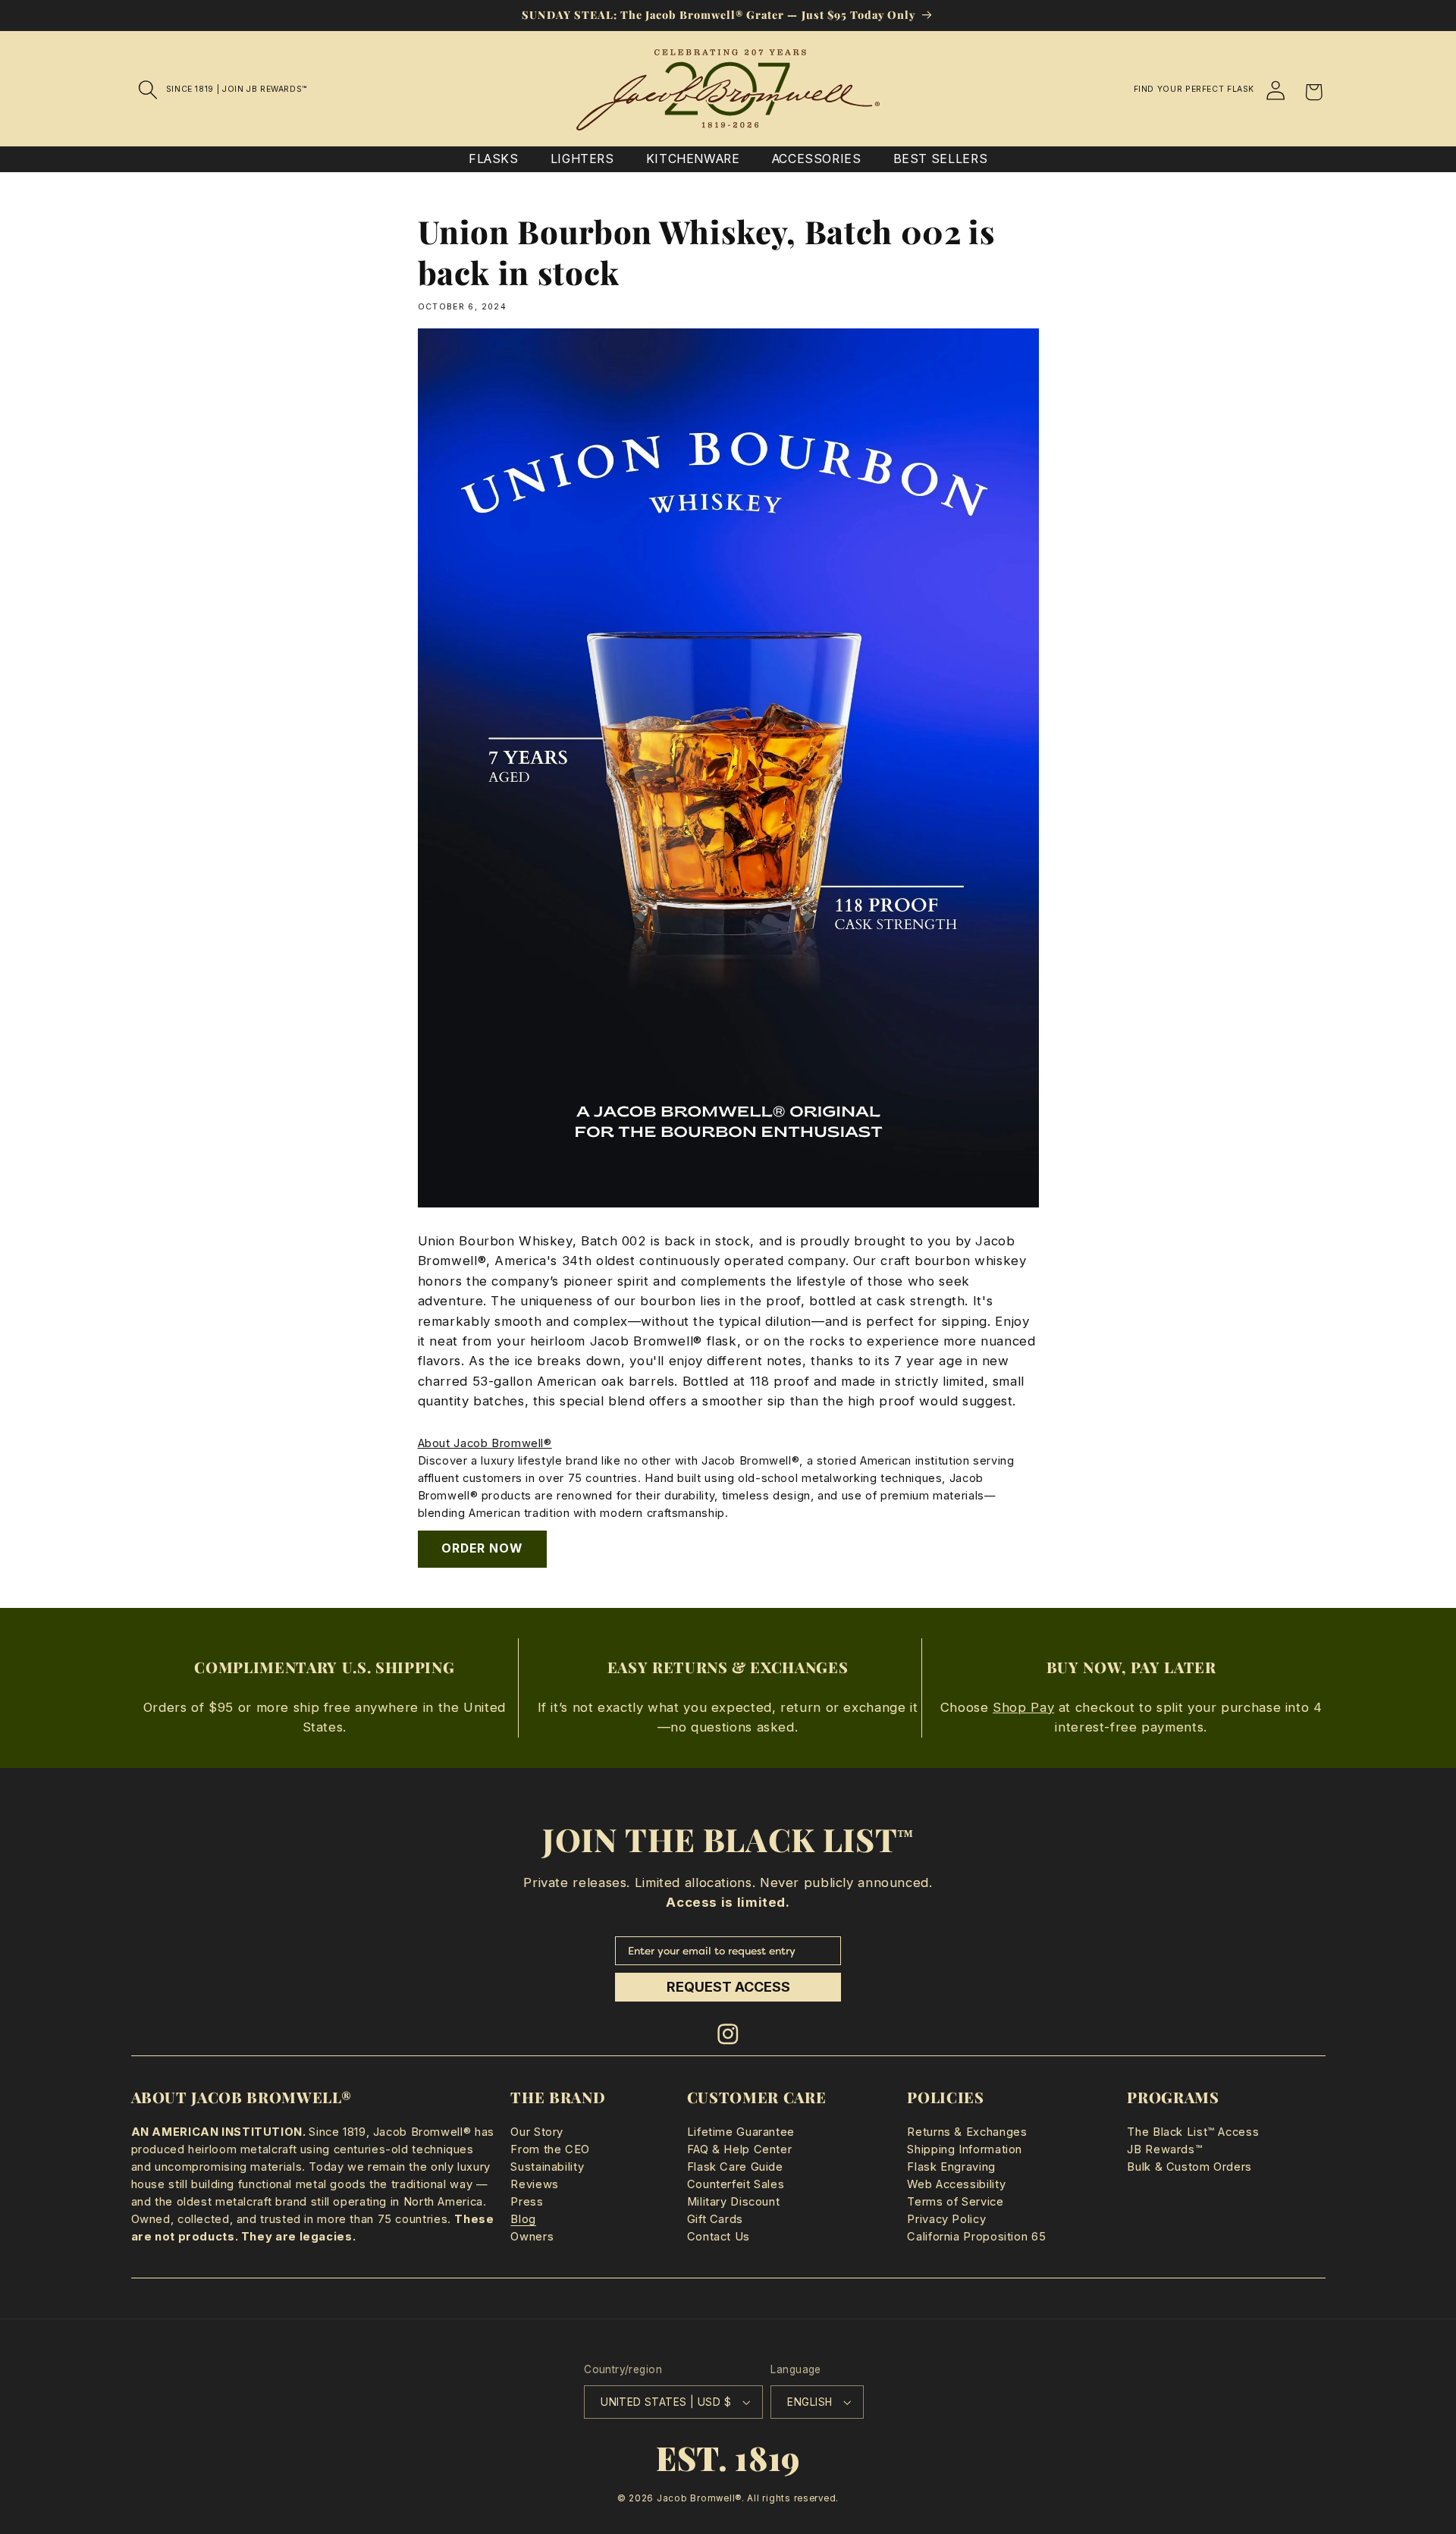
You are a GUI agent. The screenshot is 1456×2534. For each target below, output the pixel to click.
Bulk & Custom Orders (1189, 2167)
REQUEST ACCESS (728, 1987)
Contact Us (719, 2237)
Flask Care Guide (735, 2167)
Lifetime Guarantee (741, 2132)
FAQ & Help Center (740, 2149)
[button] (149, 89)
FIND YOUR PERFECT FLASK (1194, 89)
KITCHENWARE (693, 159)
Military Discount (734, 2202)
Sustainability (547, 2167)
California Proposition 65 (976, 2237)
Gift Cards (715, 2219)
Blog (523, 2219)
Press (527, 2202)
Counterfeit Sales (736, 2184)
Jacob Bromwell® (699, 2498)
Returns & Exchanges (967, 2132)
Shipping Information (965, 2149)
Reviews (534, 2184)
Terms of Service (955, 2202)
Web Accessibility (956, 2184)
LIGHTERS (582, 159)
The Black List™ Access (1193, 2132)
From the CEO (550, 2149)
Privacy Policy (946, 2219)
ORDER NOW (482, 1548)
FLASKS (494, 159)
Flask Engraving (951, 2167)
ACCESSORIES (817, 159)
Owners (532, 2237)
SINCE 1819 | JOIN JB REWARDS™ (237, 89)
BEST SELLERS (941, 159)
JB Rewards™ (1164, 2149)
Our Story (537, 2132)
